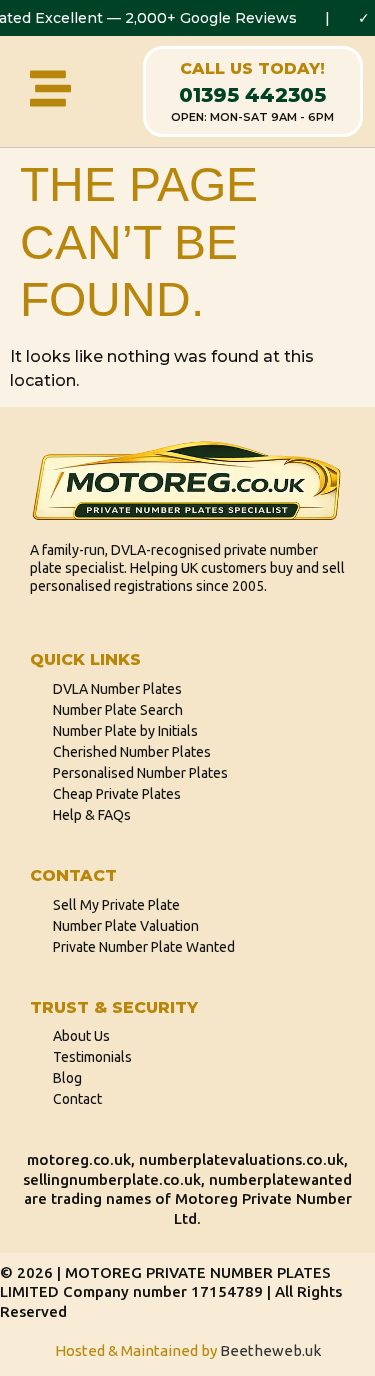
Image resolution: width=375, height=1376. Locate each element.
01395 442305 (252, 95)
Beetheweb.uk (270, 1350)
